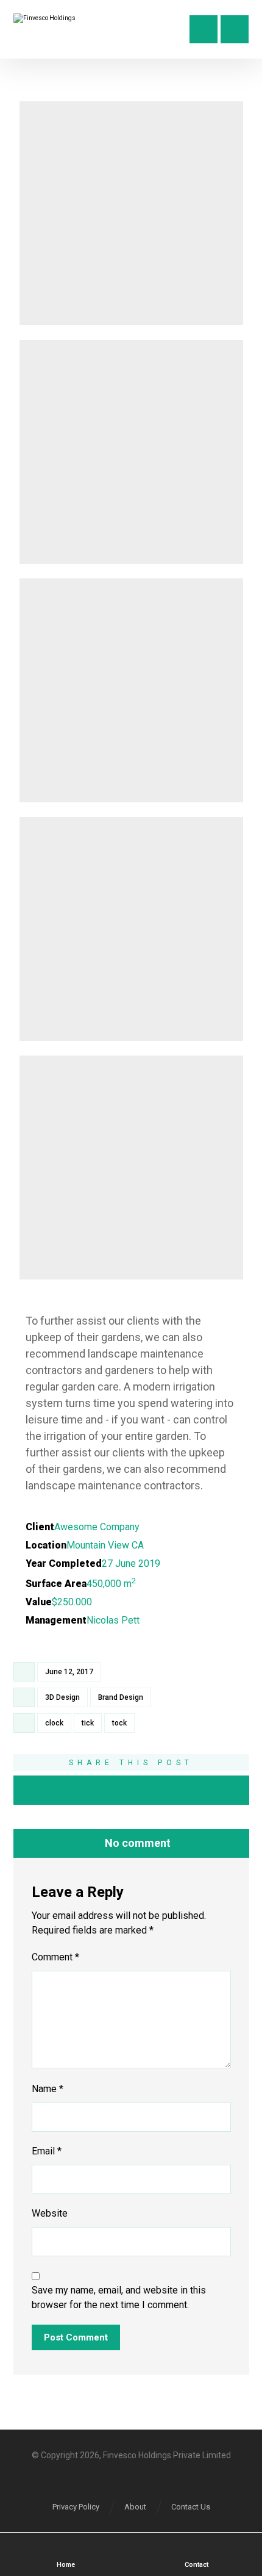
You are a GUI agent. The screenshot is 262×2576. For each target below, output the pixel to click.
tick (88, 1723)
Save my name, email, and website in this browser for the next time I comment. (119, 2297)
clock (54, 1723)
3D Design (62, 1697)
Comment (55, 1957)
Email (47, 2151)
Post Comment (76, 2337)
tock (119, 1723)
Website (50, 2213)
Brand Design (121, 1697)
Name (48, 2089)
